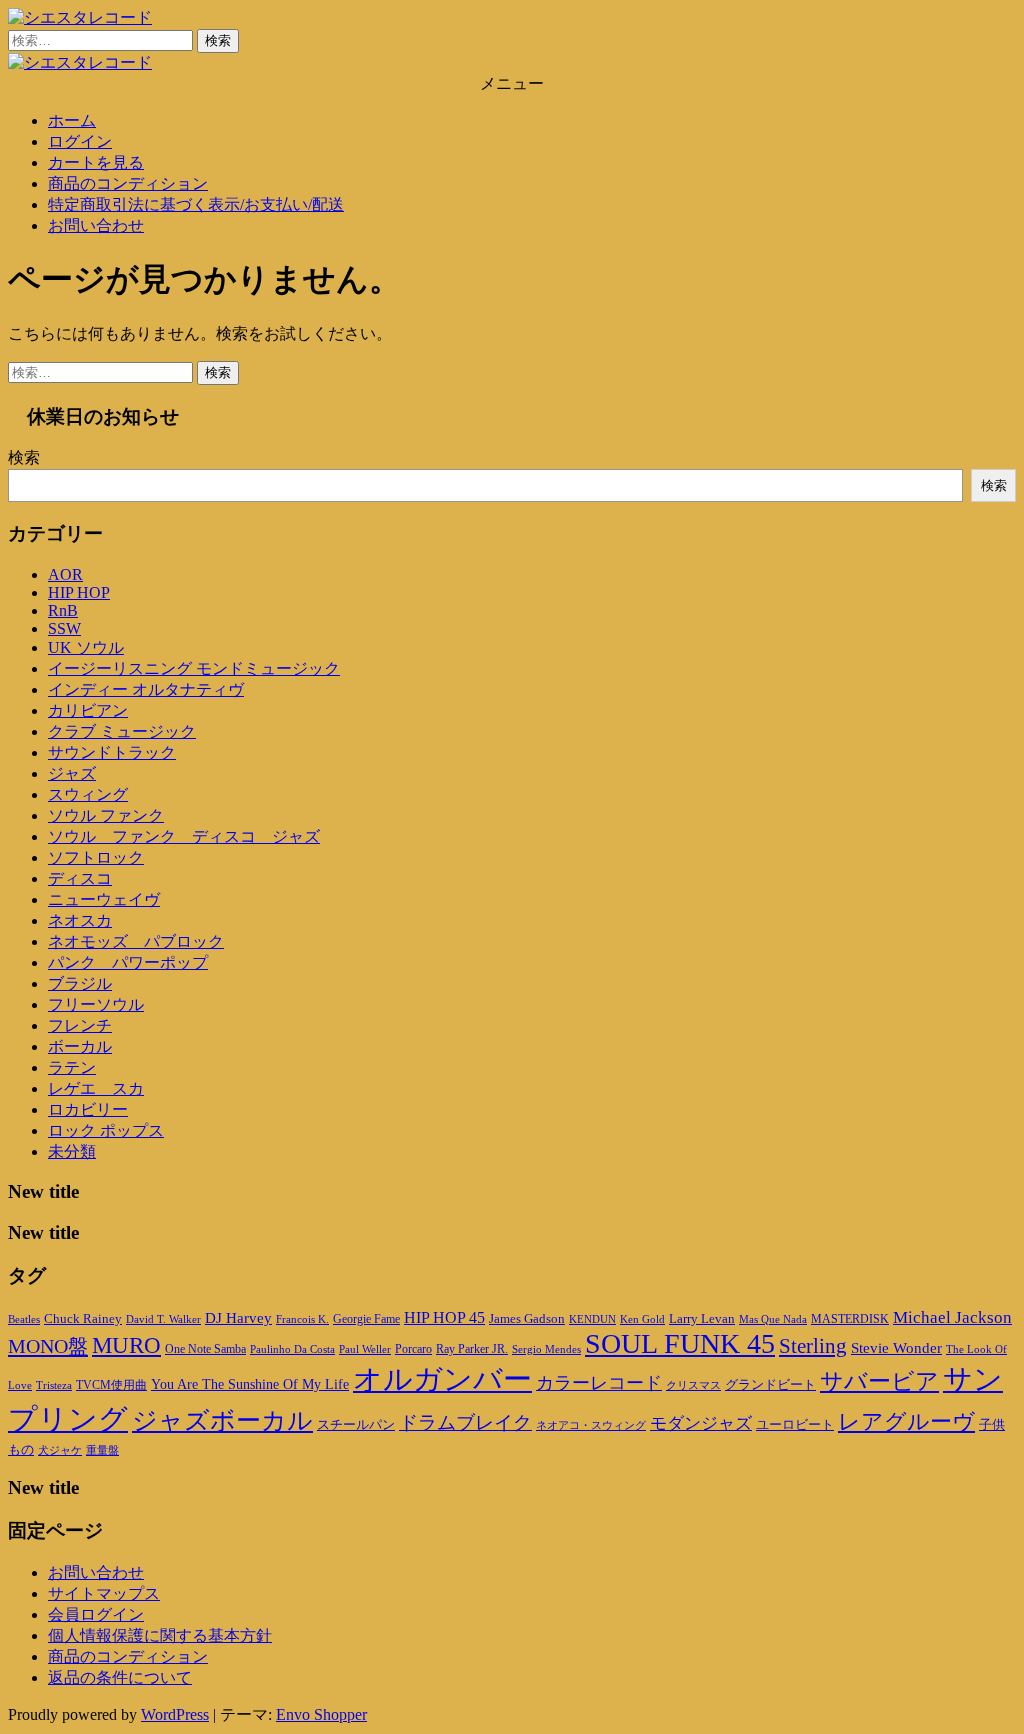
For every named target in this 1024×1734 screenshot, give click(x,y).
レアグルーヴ (906, 1422)
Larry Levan (702, 1318)
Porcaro (413, 1349)
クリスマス (693, 1385)
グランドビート (770, 1385)
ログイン (80, 141)
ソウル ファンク (106, 815)
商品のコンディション (128, 183)
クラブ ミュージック (122, 731)
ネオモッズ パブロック (136, 941)
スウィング (88, 794)
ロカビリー (88, 1109)
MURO (126, 1345)
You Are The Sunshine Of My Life (250, 1384)
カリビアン (88, 710)
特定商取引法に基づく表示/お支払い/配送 (196, 204)
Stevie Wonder (896, 1348)
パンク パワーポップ (128, 962)
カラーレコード (599, 1383)
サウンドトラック (112, 752)
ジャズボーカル (222, 1420)
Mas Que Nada (773, 1319)
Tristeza (54, 1385)
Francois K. (302, 1319)
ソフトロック (96, 857)
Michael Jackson (952, 1317)
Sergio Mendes (546, 1349)
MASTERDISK (850, 1319)
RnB (63, 610)
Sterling (813, 1346)
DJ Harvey (238, 1318)
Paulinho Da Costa (292, 1349)
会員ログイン (96, 1614)
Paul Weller (365, 1349)
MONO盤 (48, 1346)
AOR (65, 574)
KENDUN (592, 1319)
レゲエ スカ (96, 1088)
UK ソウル (86, 647)
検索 (24, 457)
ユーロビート (795, 1424)
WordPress (175, 1714)
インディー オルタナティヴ (146, 689)
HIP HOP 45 (444, 1317)
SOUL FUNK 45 (680, 1343)
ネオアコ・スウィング (591, 1425)
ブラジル (80, 983)
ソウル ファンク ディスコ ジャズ (184, 836)
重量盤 (102, 1450)
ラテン (72, 1067)
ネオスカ (80, 920)
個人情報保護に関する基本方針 (160, 1635)
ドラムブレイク (465, 1422)
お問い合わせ (96, 225)
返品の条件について (120, 1677)
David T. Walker (163, 1319)
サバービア (879, 1381)
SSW (64, 628)
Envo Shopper (321, 1714)
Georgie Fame (366, 1319)
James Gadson (527, 1318)
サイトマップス (104, 1593)
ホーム (72, 120)
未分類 (72, 1151)
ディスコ (80, 878)
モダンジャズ (701, 1423)
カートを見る (96, 162)
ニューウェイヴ (104, 899)
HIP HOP (79, 592)
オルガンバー (442, 1379)
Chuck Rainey (83, 1318)
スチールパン (356, 1425)
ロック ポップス (106, 1130)
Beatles (24, 1319)
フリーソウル (96, 1004)
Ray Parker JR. (472, 1349)
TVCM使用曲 (111, 1385)
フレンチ (80, 1025)
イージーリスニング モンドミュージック (194, 668)
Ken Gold (642, 1319)
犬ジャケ (60, 1450)
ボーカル (80, 1046)
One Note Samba (205, 1349)
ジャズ (72, 773)
